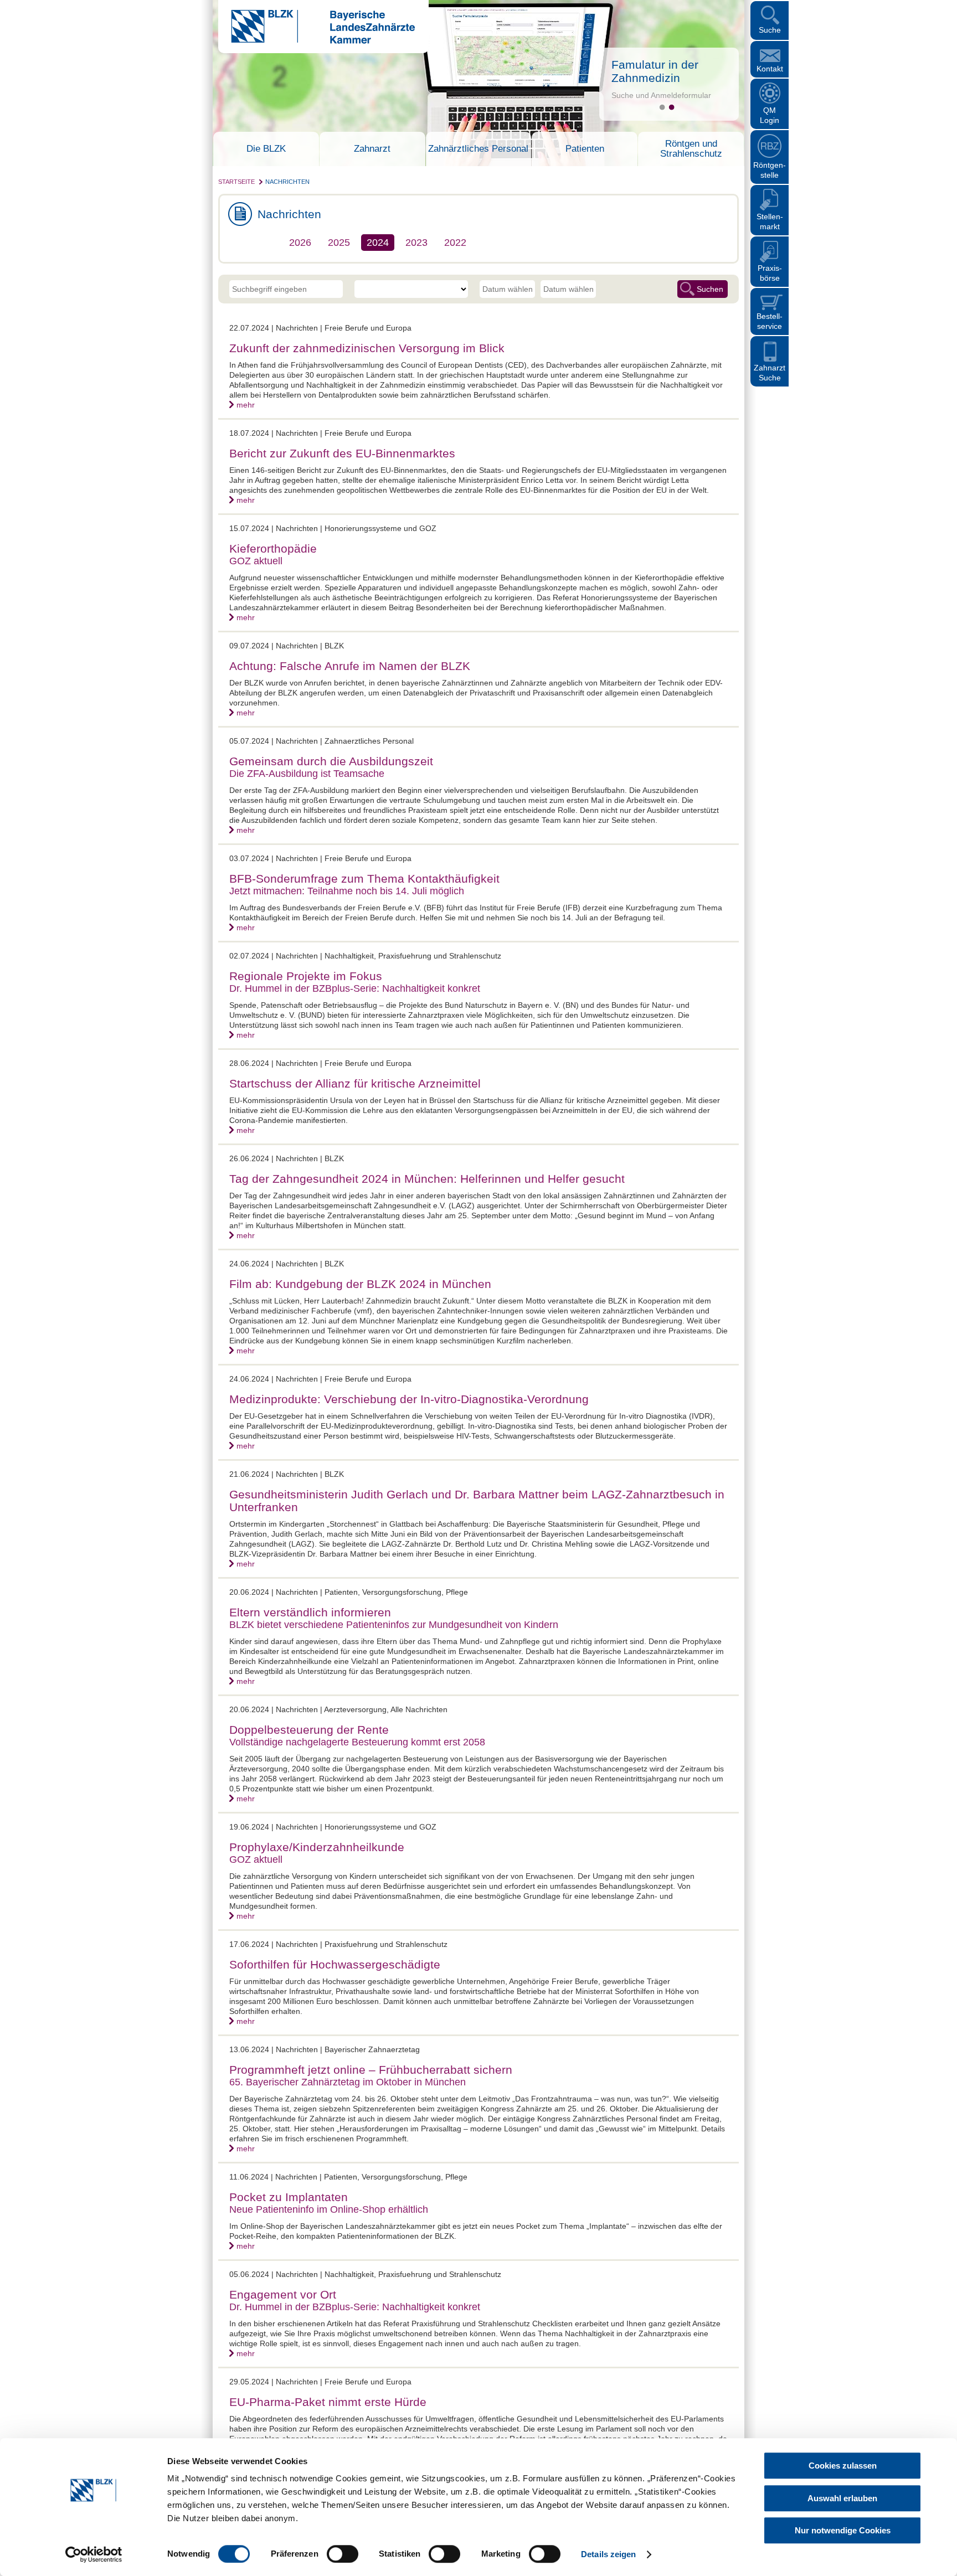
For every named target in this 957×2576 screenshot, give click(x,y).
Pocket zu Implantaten (289, 2197)
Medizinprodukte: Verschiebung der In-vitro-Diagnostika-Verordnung (409, 1399)
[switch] (343, 2554)
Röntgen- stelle (770, 170)
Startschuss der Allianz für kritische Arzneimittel (355, 1083)
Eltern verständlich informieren (310, 1612)
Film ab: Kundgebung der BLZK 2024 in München (360, 1284)
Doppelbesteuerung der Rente (309, 1730)
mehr (246, 405)
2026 (300, 243)
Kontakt (770, 69)
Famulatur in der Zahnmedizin (655, 71)
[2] (672, 107)
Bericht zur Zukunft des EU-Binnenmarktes (342, 453)
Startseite (236, 182)
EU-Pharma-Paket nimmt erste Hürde (328, 2402)
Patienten (585, 149)
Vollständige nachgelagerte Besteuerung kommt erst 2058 (357, 1742)
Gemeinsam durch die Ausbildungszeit (331, 761)
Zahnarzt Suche (770, 373)
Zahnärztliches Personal (478, 149)
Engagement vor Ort (283, 2294)
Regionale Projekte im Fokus (306, 976)
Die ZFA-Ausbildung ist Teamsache (307, 774)
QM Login (770, 115)
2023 (416, 243)
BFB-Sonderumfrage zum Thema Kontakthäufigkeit (364, 879)
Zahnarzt (372, 149)
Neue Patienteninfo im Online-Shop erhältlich (329, 2209)
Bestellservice (770, 321)
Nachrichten (287, 182)
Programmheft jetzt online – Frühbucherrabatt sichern (371, 2070)
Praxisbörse (770, 273)
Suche (770, 30)
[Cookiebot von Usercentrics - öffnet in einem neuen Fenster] (94, 2554)
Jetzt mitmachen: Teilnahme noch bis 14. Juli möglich (347, 891)
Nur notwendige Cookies (843, 2530)
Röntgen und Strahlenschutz (691, 149)
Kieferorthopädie (273, 548)
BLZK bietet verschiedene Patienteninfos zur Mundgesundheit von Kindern (394, 1625)
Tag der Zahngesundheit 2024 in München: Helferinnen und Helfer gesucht (427, 1179)
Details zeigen (608, 2554)
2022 (455, 243)
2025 (339, 243)
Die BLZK (266, 149)
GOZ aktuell (256, 561)
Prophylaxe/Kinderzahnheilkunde (317, 1847)
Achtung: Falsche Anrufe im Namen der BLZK (350, 666)
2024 (378, 243)
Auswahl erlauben (842, 2498)
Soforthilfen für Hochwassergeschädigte (335, 1964)
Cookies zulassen (843, 2466)
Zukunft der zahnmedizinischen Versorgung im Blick (367, 348)
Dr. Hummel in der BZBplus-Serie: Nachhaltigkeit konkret (355, 988)
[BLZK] (317, 41)
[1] (662, 107)
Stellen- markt (770, 221)
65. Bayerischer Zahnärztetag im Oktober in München (348, 2082)
